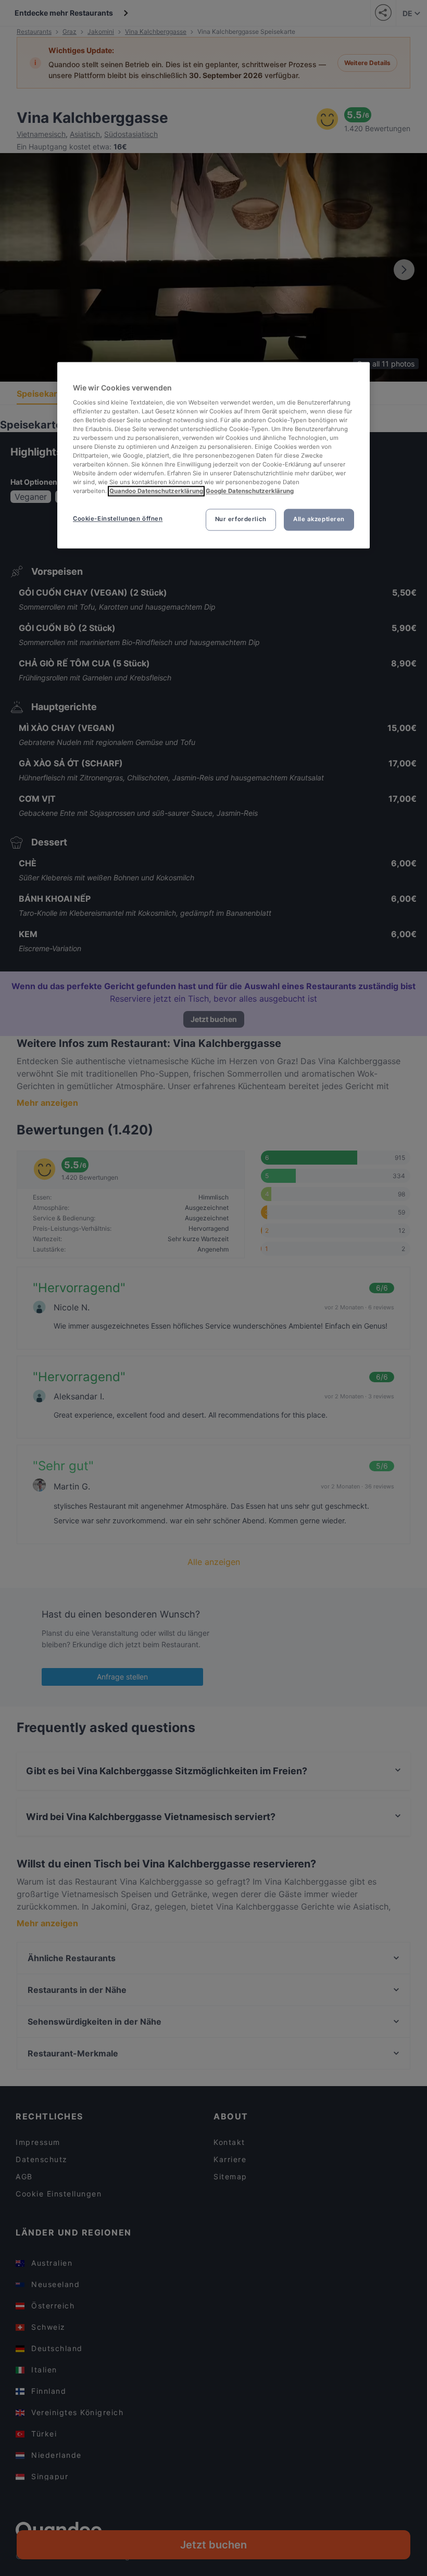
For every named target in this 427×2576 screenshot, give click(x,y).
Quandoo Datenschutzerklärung (156, 491)
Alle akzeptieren (319, 520)
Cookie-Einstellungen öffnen (118, 519)
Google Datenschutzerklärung (250, 491)
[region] (213, 456)
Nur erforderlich (241, 520)
